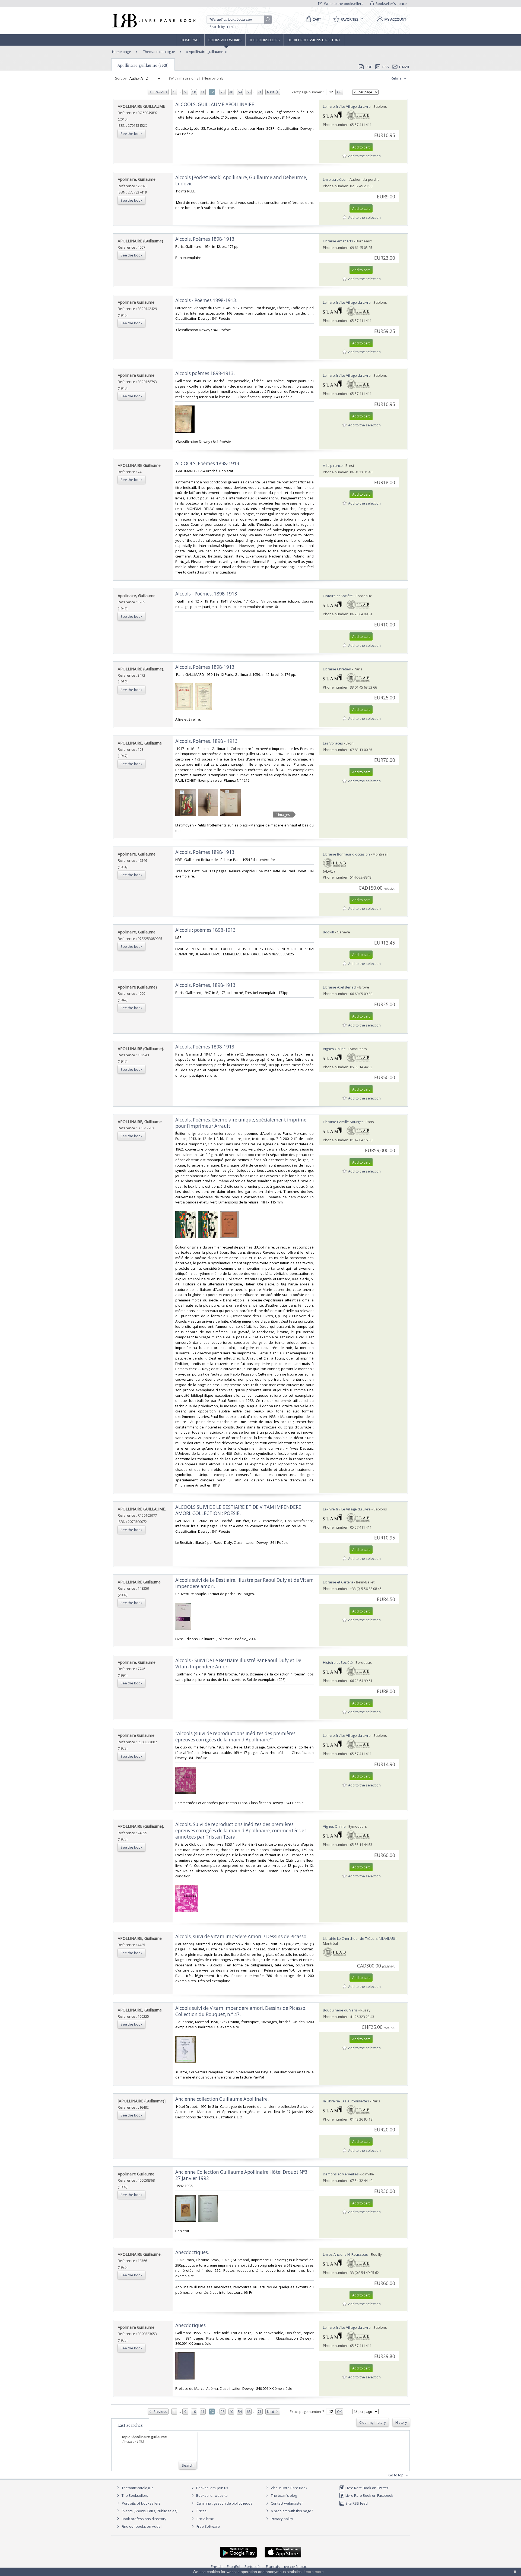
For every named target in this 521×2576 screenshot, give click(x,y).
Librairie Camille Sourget (343, 1122)
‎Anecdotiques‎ (190, 2325)
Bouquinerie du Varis (340, 2010)
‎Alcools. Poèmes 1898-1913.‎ (205, 239)
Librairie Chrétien (337, 669)
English (217, 2567)
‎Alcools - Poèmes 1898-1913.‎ (206, 300)
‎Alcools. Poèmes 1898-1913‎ (205, 852)
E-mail (404, 67)
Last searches (130, 2425)
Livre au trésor (335, 179)
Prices (201, 2511)
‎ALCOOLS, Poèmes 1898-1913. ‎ (208, 463)
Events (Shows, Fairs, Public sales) (149, 2511)
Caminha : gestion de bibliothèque (225, 2503)
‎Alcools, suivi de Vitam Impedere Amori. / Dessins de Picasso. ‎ (242, 1936)
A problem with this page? (291, 2511)
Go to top (396, 2475)
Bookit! (328, 932)
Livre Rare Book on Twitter (366, 2488)
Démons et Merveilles (341, 2174)
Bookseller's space (391, 4)
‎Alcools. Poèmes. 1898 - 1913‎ (207, 741)
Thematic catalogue (159, 52)
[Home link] (153, 21)
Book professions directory (314, 40)
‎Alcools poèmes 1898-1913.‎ (205, 373)
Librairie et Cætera (338, 1582)
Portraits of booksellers (141, 2503)
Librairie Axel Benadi (340, 987)
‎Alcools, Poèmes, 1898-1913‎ (205, 985)
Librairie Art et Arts (338, 241)
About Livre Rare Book (289, 2488)
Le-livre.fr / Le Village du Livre (347, 106)
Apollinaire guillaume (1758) (143, 65)
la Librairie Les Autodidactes (346, 2101)
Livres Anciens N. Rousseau (346, 2254)
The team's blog (283, 2495)
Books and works (225, 40)
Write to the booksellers (343, 4)
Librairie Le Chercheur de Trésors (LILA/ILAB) (359, 1938)
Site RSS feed (356, 2503)
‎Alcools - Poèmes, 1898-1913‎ (206, 594)
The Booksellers (265, 40)
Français (273, 2567)
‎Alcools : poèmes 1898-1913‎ (206, 930)
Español (234, 2567)
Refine (397, 78)
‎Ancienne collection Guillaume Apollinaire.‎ (222, 2099)
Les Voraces (333, 743)
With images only (184, 78)
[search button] (268, 20)
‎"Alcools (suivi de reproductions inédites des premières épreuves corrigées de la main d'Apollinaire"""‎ (235, 1737)
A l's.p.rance (333, 465)
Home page (191, 40)
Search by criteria (223, 27)
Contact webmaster (286, 2503)
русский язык (296, 2567)
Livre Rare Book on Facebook (369, 2495)
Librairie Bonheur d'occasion (346, 854)
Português (253, 2567)
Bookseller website (212, 2495)
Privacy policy (282, 2519)
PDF (369, 67)
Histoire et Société (338, 596)
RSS (386, 67)
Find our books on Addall (142, 2526)
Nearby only (213, 78)
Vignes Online (334, 1049)
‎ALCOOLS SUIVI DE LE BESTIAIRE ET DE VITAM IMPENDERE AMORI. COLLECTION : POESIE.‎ (238, 1510)
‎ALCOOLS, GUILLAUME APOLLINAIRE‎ (215, 104)
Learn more (314, 2572)
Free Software (208, 2526)
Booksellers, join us (212, 2488)
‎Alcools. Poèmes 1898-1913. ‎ (206, 667)
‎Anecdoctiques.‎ (192, 2252)
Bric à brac (205, 2519)
